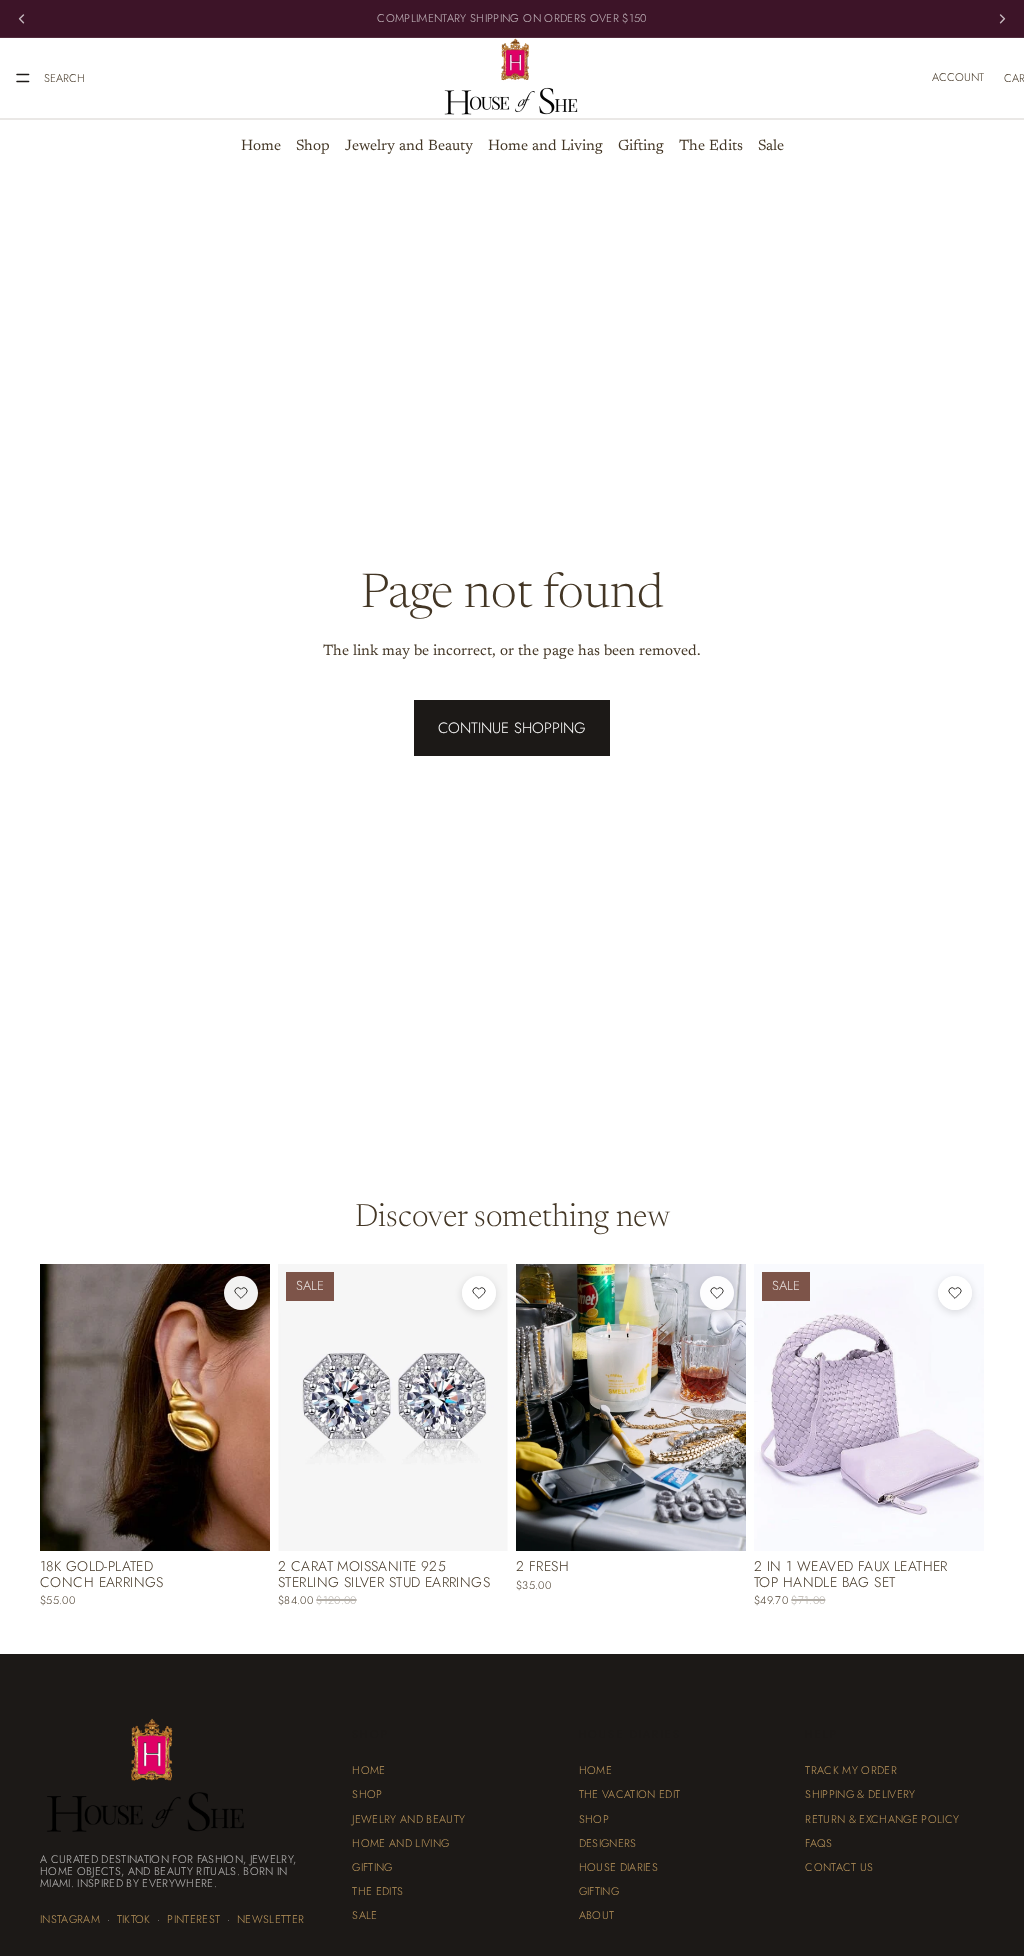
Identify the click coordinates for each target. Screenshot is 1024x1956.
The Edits (711, 146)
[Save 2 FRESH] (717, 1293)
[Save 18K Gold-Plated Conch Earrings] (241, 1293)
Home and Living (545, 146)
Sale (771, 146)
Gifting (641, 146)
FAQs (818, 1843)
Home (261, 146)
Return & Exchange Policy (882, 1819)
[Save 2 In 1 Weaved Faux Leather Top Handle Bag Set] (955, 1293)
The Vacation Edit (630, 1795)
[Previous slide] (62, 1408)
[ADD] (239, 1520)
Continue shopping (512, 728)
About (597, 1915)
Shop (313, 146)
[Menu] (23, 78)
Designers (608, 1843)
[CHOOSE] (715, 1520)
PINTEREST (193, 1919)
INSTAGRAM (70, 1919)
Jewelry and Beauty (409, 146)
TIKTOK (134, 1919)
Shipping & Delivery (860, 1795)
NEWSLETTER (270, 1919)
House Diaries (618, 1867)
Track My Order (851, 1770)
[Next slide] (248, 1408)
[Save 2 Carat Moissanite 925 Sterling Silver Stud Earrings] (479, 1293)
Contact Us (839, 1867)
